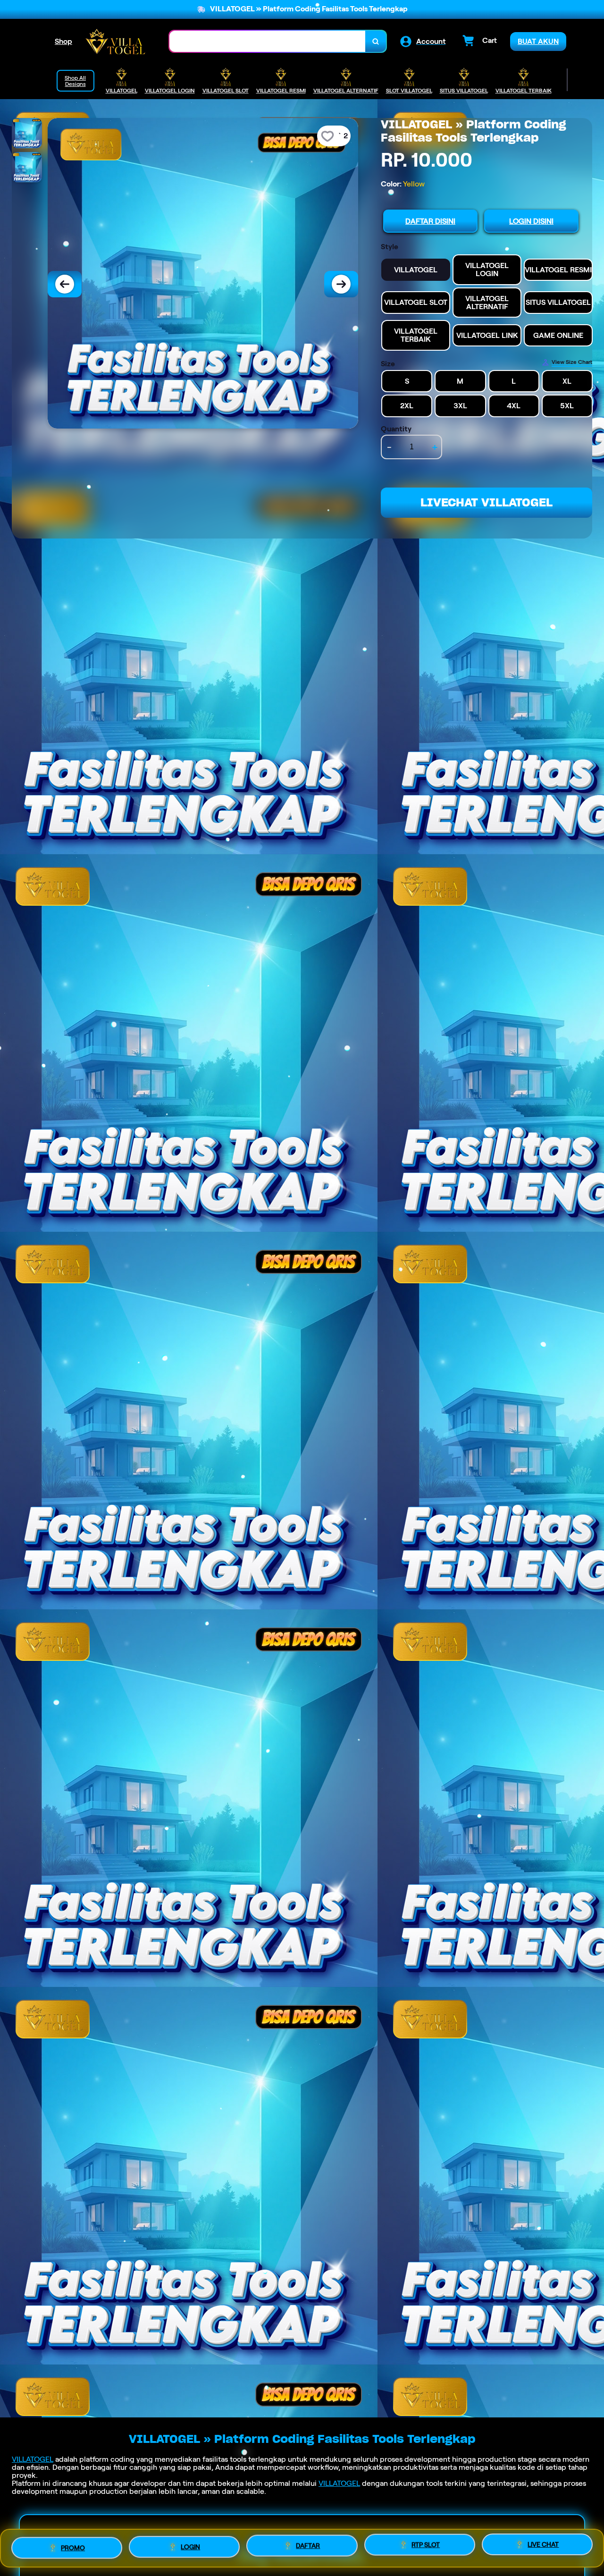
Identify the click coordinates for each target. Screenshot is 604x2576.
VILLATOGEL (33, 2459)
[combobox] (268, 41)
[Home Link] (115, 41)
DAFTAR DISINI (430, 221)
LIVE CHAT (543, 2546)
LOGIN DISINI (531, 221)
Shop (63, 41)
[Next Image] (341, 284)
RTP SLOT (426, 2545)
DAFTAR (308, 2544)
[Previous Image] (65, 284)
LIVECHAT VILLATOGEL (487, 502)
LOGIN (190, 2544)
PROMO (73, 2545)
